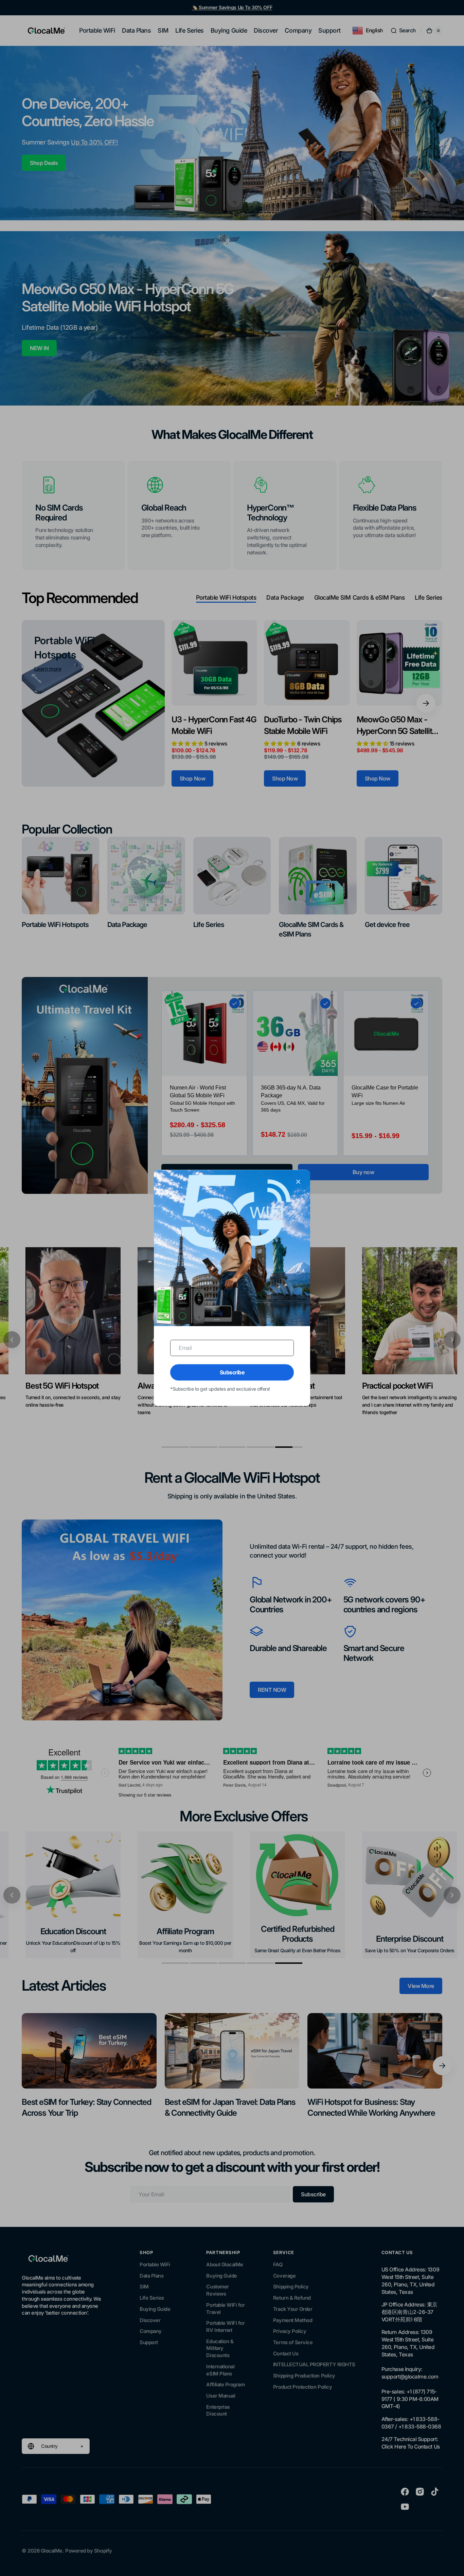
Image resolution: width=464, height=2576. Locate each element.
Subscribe (232, 1372)
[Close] (298, 1182)
